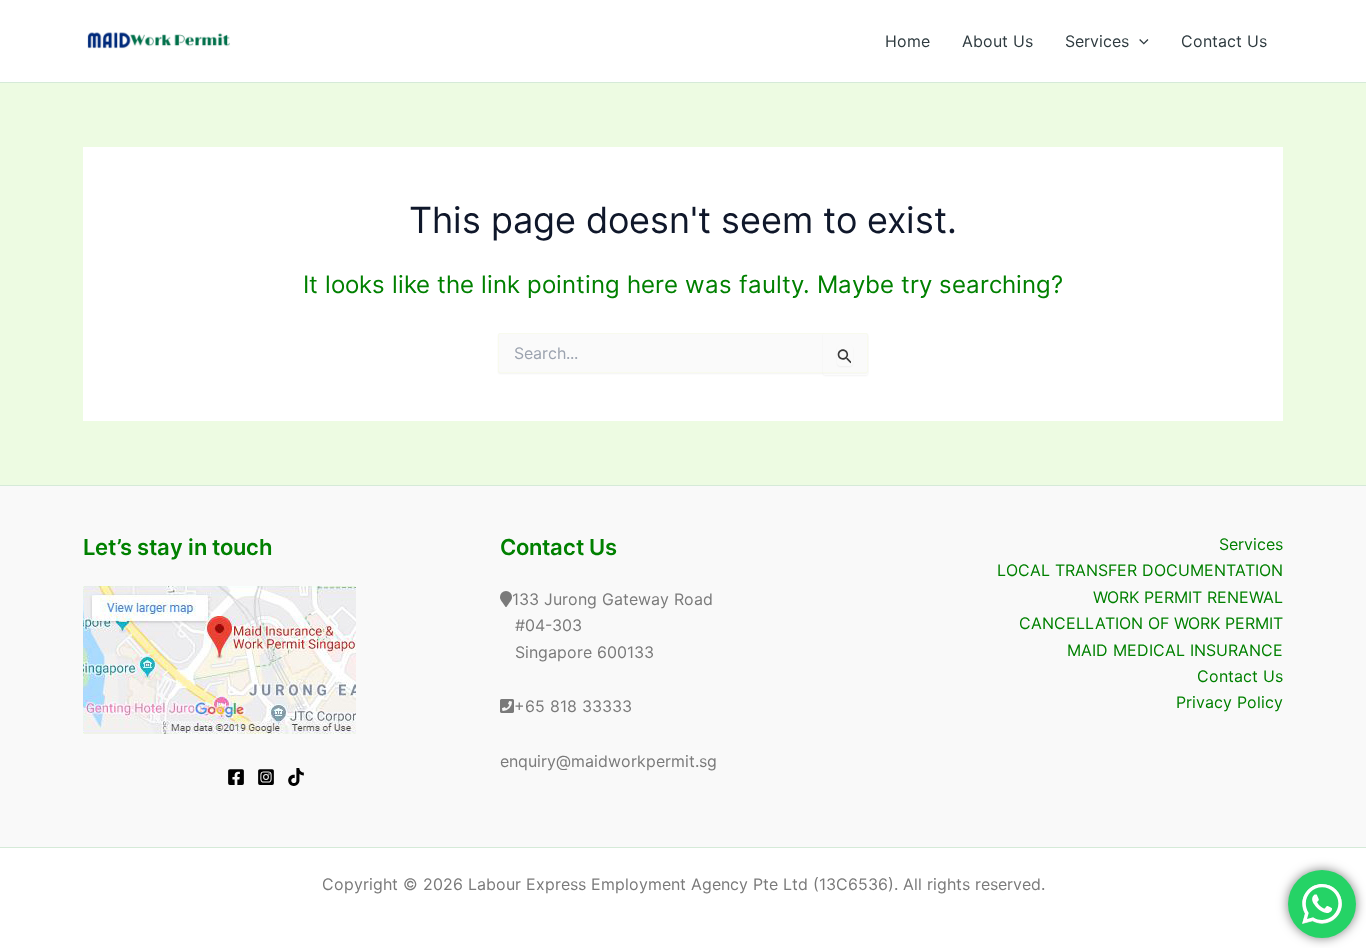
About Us (997, 41)
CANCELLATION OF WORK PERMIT (1151, 623)
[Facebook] (236, 777)
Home (907, 41)
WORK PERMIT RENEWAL (1188, 597)
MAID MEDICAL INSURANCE (1175, 650)
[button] (1139, 41)
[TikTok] (296, 777)
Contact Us (1224, 41)
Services (1097, 41)
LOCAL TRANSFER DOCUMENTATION (1140, 570)
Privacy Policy (1229, 702)
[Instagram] (266, 777)
